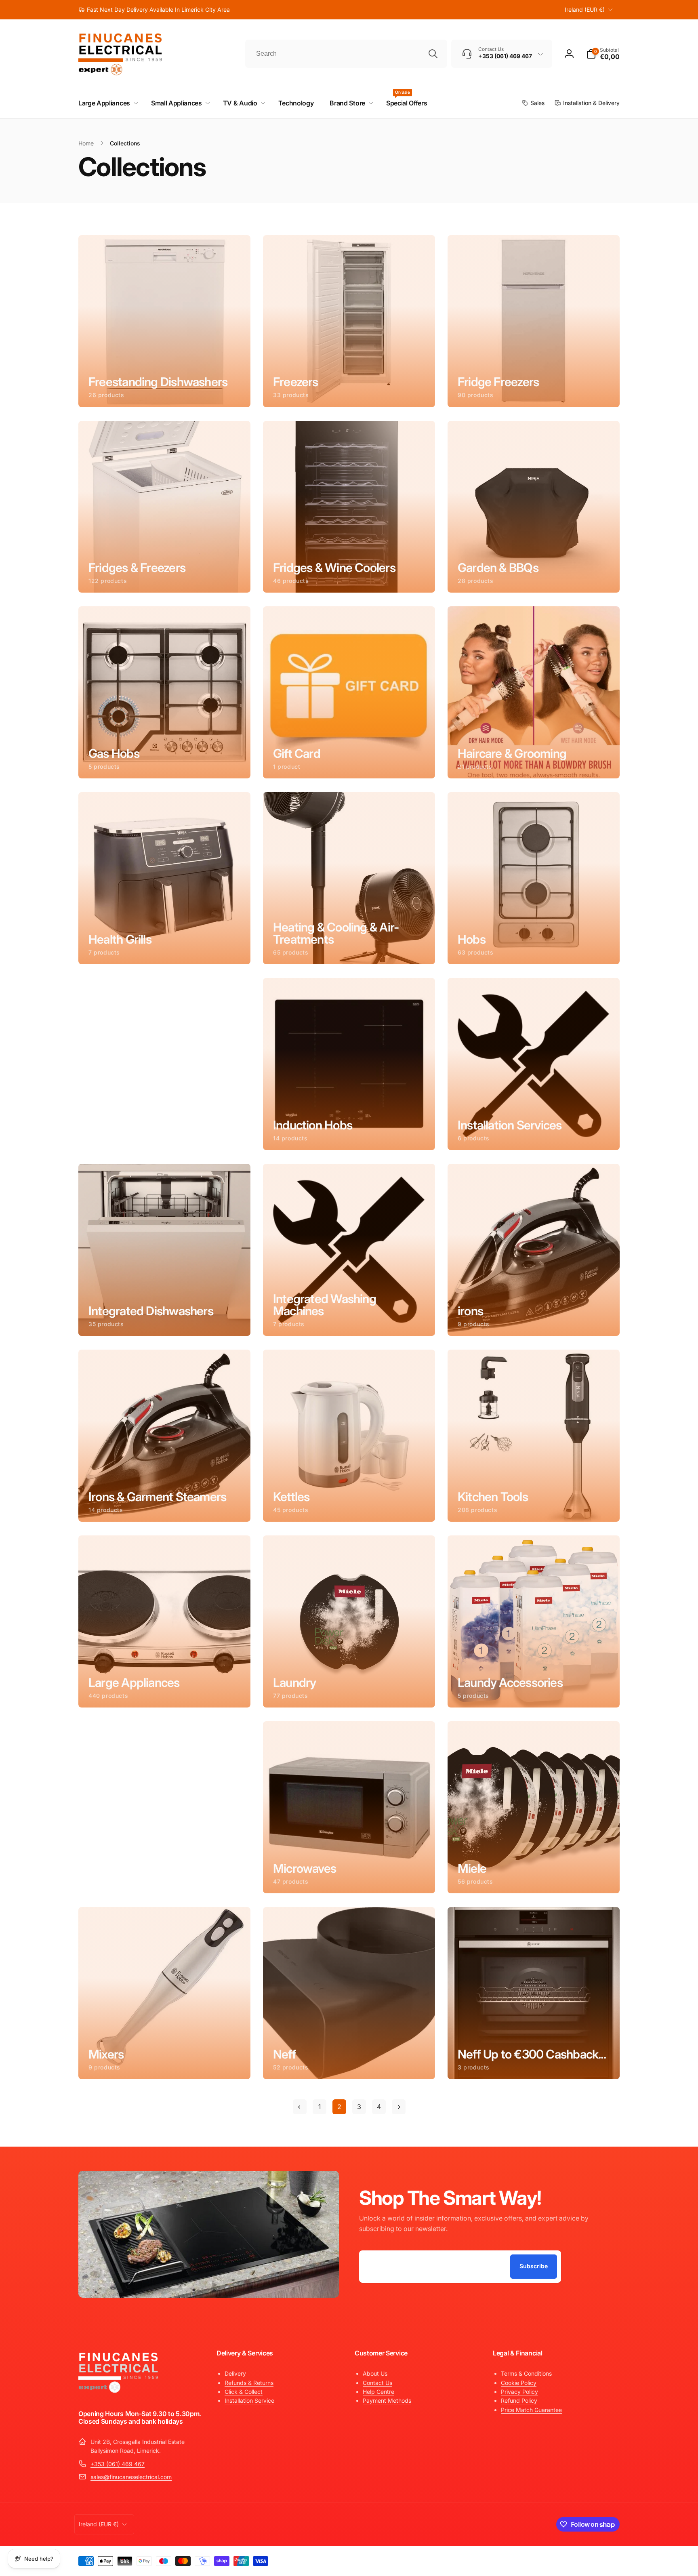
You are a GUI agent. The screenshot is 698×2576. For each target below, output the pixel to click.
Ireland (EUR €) (585, 9)
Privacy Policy (519, 2392)
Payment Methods (387, 2400)
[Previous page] (300, 2107)
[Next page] (399, 2107)
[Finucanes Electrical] (119, 2392)
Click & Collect (244, 2392)
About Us (375, 2373)
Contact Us (377, 2383)
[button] (603, 54)
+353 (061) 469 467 (118, 2464)
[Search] (433, 54)
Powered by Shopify (600, 2559)
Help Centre (378, 2392)
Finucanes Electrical (560, 2559)
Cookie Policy (519, 2383)
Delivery (235, 2373)
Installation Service (249, 2400)
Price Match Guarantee (531, 2410)
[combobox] (346, 54)
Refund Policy (519, 2400)
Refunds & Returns (249, 2383)
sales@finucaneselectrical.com (131, 2477)
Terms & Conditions (526, 2373)
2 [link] (339, 2107)
